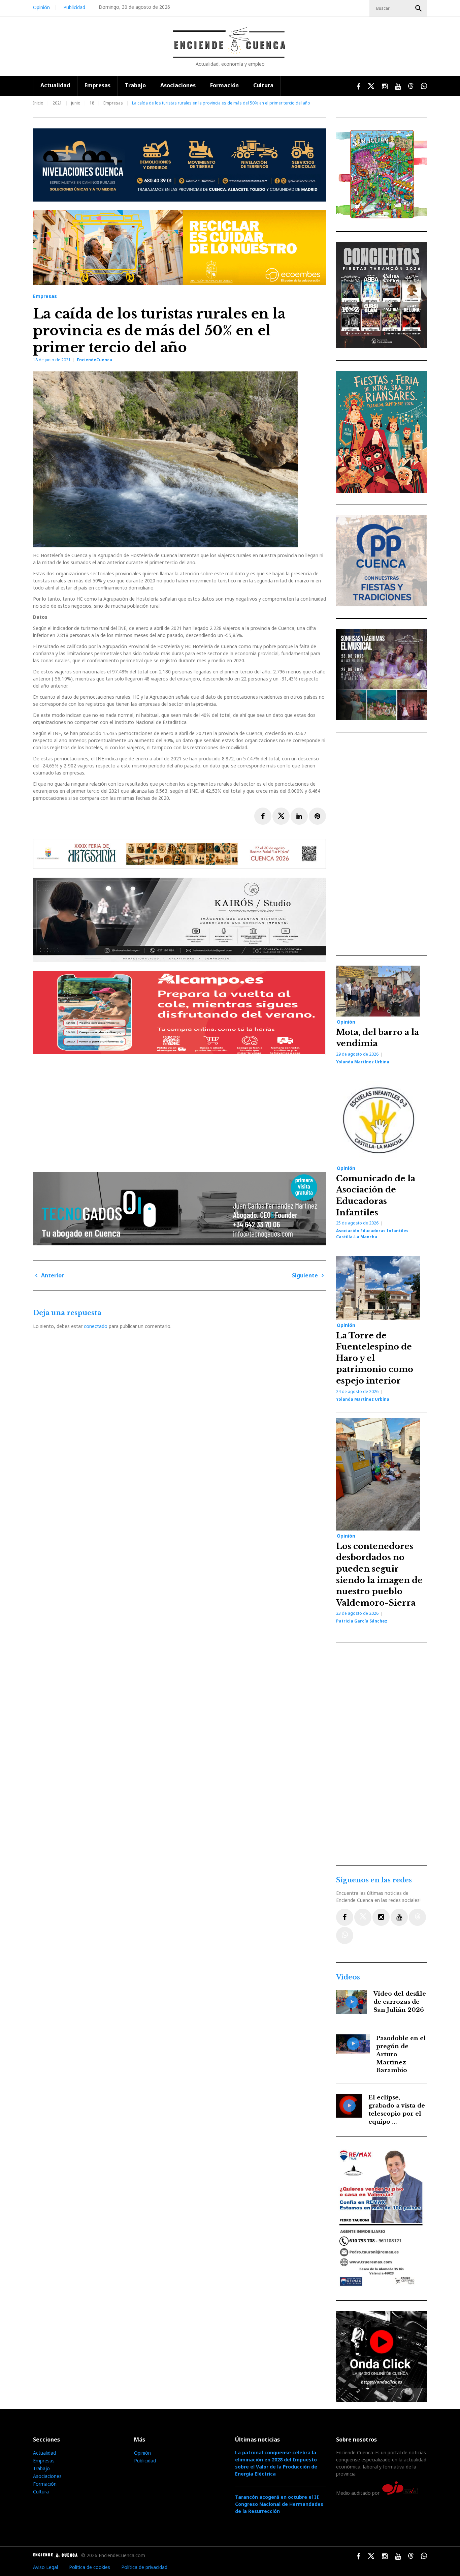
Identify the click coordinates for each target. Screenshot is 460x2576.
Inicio (38, 103)
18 (92, 103)
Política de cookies (90, 2567)
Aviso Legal (45, 2567)
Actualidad (55, 85)
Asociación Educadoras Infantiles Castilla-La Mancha (372, 1234)
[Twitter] (363, 1917)
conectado (96, 1326)
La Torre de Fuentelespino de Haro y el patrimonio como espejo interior (375, 1358)
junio (76, 103)
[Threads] (417, 1917)
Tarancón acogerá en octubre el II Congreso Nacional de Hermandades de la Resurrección (279, 2504)
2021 (57, 103)
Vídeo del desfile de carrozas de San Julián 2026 (400, 2002)
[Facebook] (345, 1917)
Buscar (419, 8)
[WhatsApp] (345, 1935)
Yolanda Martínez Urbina (363, 1062)
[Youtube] (399, 1917)
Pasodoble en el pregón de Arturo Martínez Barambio (401, 2054)
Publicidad (74, 7)
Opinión (41, 7)
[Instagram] (381, 1917)
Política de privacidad (144, 2567)
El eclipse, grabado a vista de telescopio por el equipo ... (397, 2110)
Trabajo (135, 85)
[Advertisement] (181, 1111)
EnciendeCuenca (94, 360)
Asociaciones (178, 85)
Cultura (263, 85)
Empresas (97, 85)
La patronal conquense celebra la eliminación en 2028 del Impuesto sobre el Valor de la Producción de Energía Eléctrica (276, 2463)
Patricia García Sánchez (362, 1621)
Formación (224, 85)
